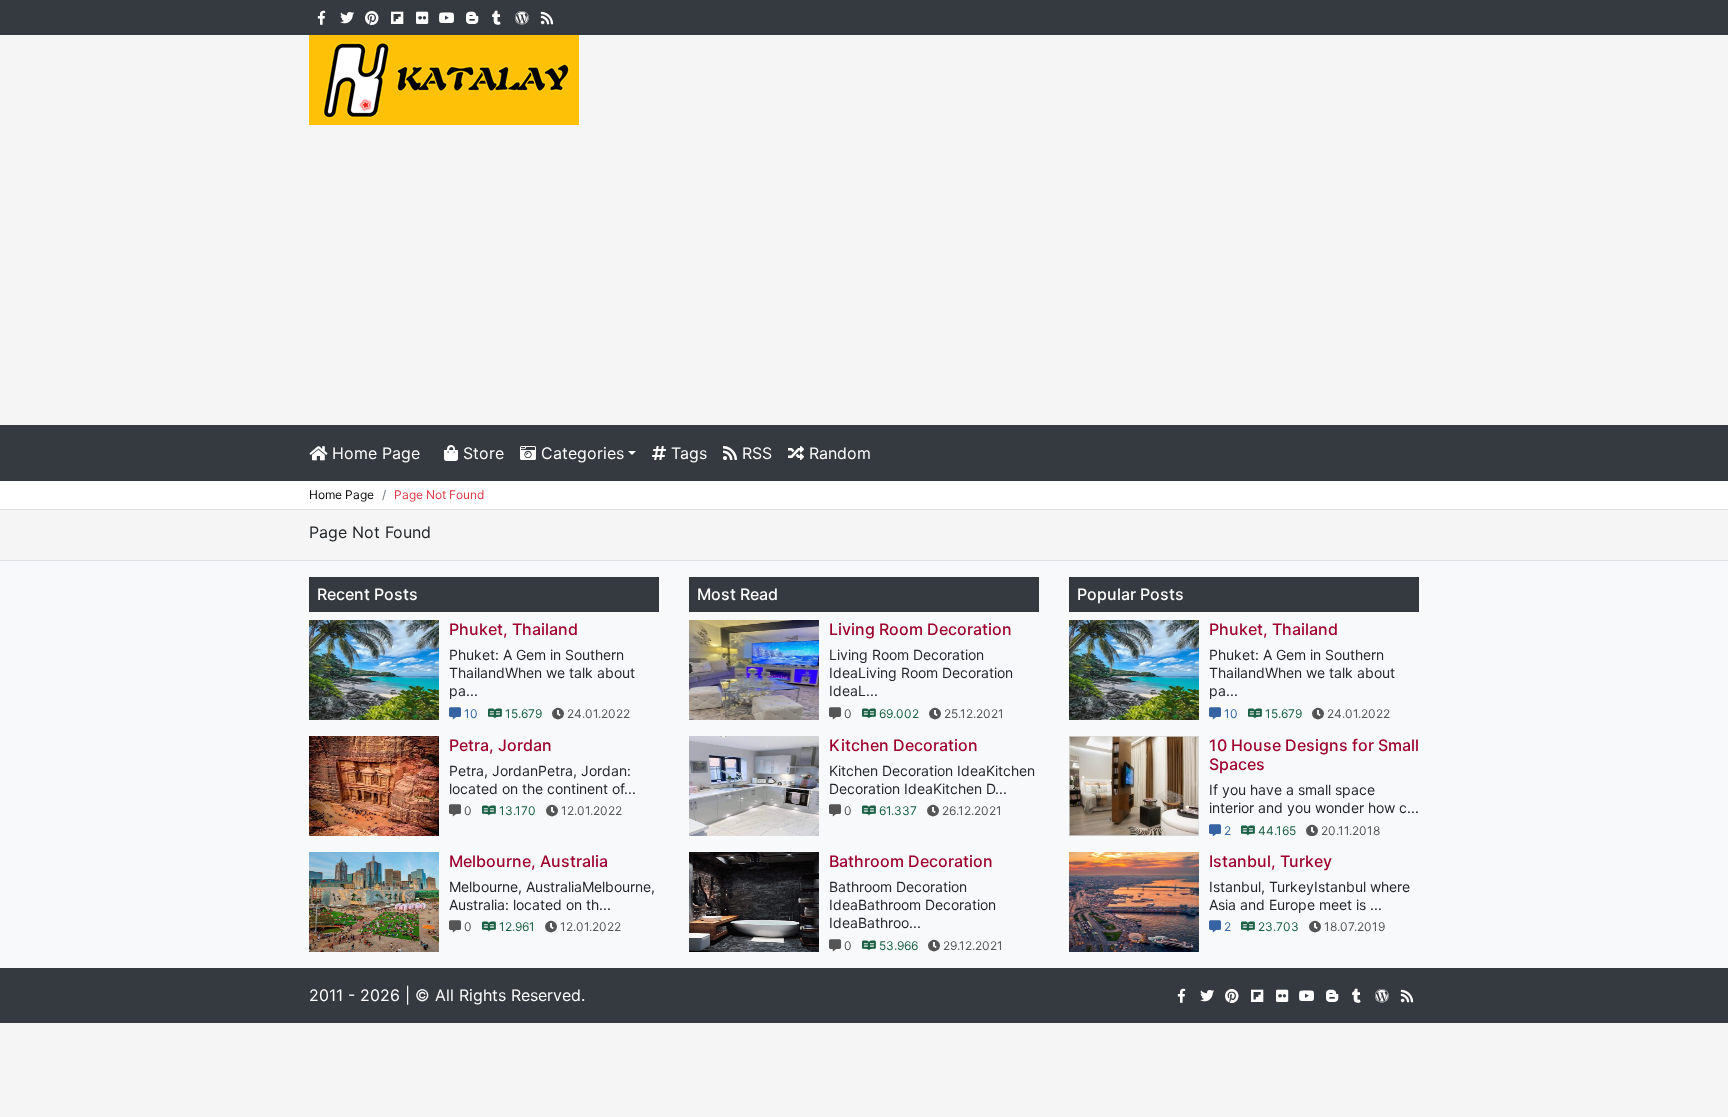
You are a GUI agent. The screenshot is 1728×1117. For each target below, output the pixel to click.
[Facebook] (321, 16)
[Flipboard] (396, 16)
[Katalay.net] (444, 78)
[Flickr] (421, 16)
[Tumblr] (496, 16)
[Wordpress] (521, 16)
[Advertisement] (864, 275)
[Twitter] (346, 16)
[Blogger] (471, 16)
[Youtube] (446, 16)
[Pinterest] (371, 16)
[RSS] (546, 16)
